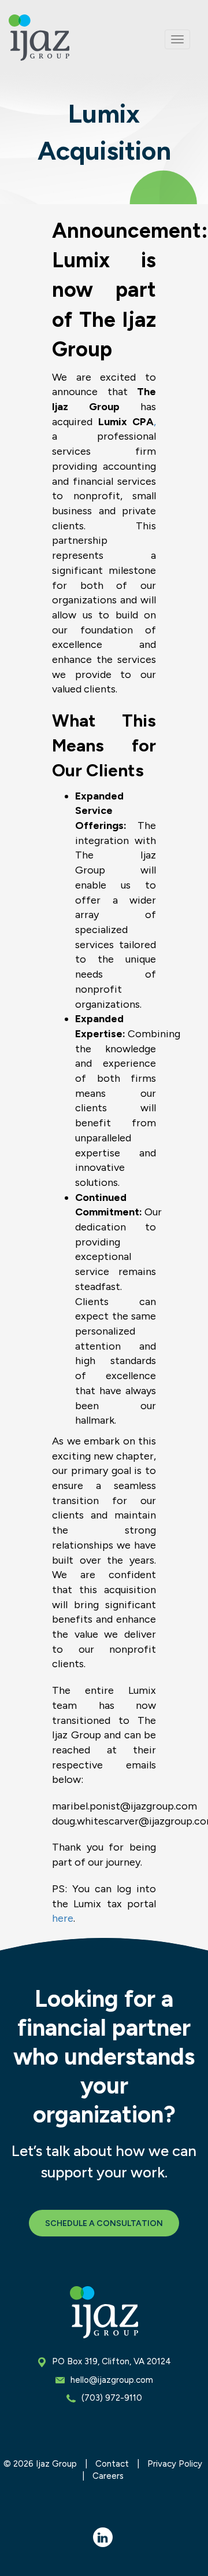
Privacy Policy (175, 2464)
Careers (108, 2476)
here (63, 1918)
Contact (112, 2464)
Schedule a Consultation (104, 2223)
